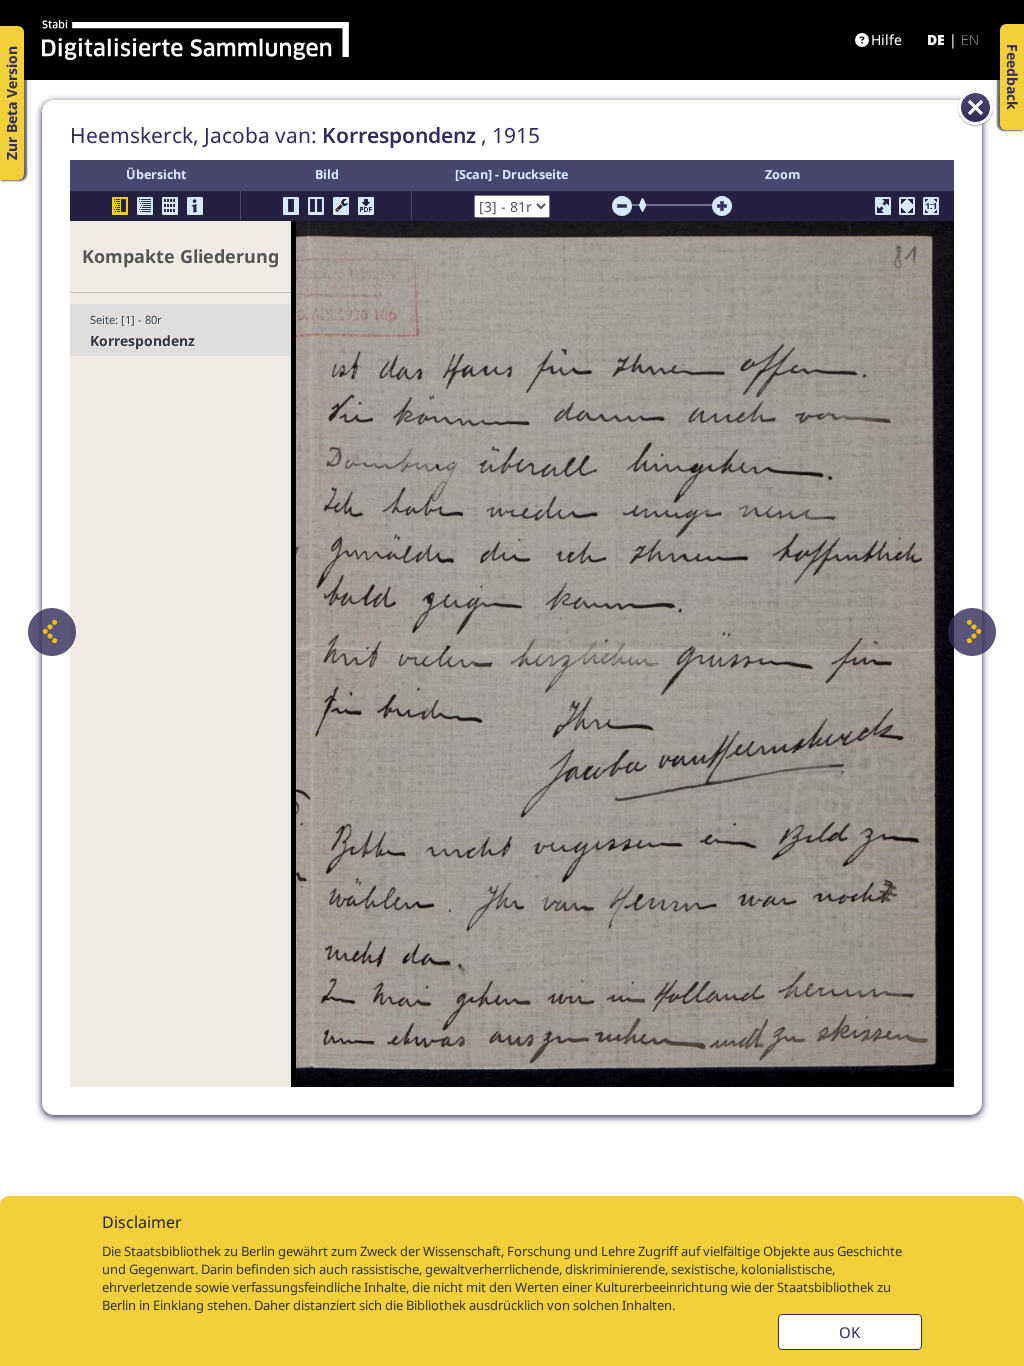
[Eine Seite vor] (972, 632)
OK (849, 1332)
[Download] (366, 206)
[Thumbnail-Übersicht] (170, 206)
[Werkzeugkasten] (341, 206)
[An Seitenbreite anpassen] (907, 206)
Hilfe (886, 39)
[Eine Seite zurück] (52, 632)
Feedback (1012, 77)
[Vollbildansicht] (883, 206)
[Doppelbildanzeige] (316, 206)
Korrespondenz (142, 340)
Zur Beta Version (11, 103)
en (970, 39)
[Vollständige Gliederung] (145, 206)
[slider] (649, 205)
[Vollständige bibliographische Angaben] (195, 206)
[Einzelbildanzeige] (291, 206)
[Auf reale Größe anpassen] (931, 206)
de (936, 39)
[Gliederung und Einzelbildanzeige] (120, 206)
